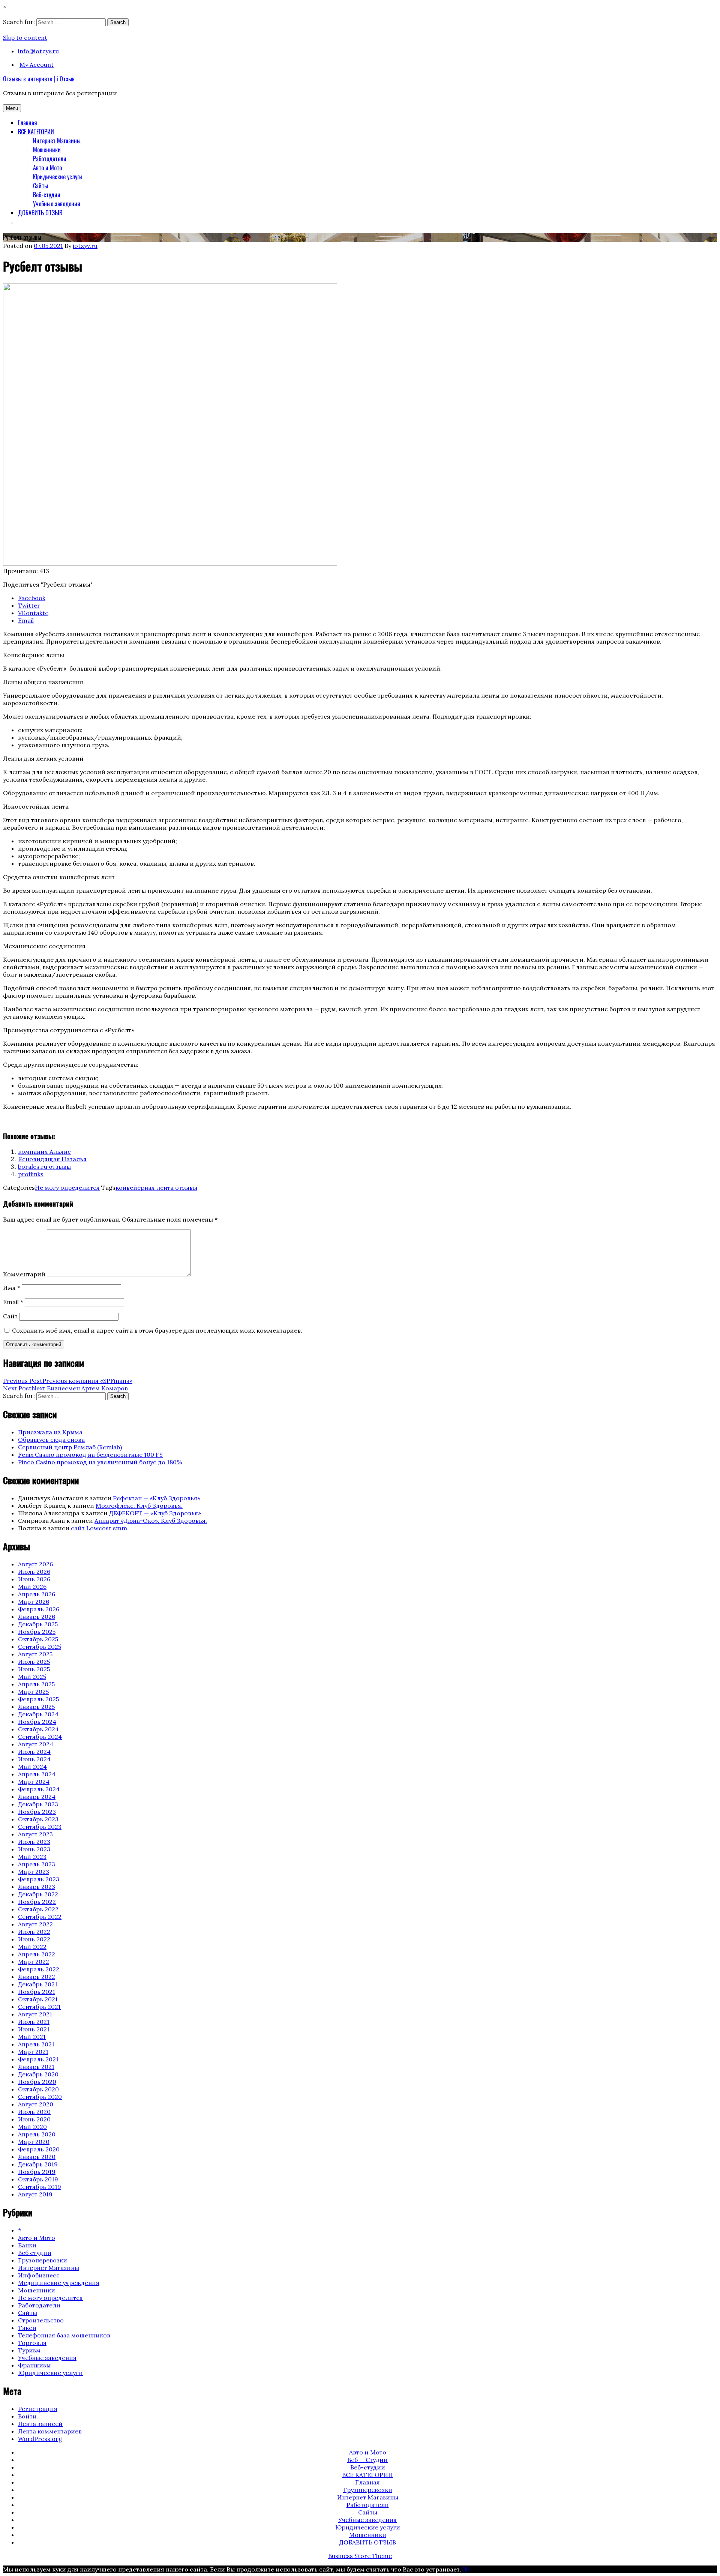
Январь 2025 (36, 1707)
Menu (12, 108)
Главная (28, 123)
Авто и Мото (47, 168)
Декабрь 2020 (38, 2074)
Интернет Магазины (57, 141)
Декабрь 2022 (38, 1894)
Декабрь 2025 (38, 1624)
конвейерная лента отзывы (156, 1187)
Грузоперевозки (43, 2260)
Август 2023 (35, 1834)
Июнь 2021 (34, 2029)
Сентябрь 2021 (39, 2007)
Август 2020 (36, 2104)
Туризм (29, 2350)
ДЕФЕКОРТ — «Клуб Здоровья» (155, 1513)
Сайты (40, 186)
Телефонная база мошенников (64, 2335)
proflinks (31, 1174)
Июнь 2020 (34, 2119)
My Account (37, 65)
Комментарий (24, 1274)
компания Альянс (44, 1151)
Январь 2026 (37, 1617)
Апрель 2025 (36, 1684)
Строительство (41, 2320)
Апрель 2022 (37, 1954)
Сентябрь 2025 (40, 1647)
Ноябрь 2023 (37, 1812)
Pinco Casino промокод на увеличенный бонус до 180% (100, 1462)
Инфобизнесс (39, 2275)
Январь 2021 (36, 2067)
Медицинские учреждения (59, 2283)
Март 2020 (34, 2142)
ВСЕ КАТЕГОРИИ (36, 132)
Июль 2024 (34, 1752)
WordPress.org (40, 2439)
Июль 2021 (34, 2022)
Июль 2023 (34, 1842)
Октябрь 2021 (38, 1999)
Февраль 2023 (39, 1879)
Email (13, 1302)
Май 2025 (32, 1677)
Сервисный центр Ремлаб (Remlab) (70, 1447)
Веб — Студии (367, 2460)
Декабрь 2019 (38, 2164)
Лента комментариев (50, 2431)
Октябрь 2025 (38, 1639)
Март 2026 (34, 1602)
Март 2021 (33, 2052)
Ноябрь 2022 (37, 1902)
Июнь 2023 (34, 1849)
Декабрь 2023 (38, 1804)
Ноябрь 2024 (37, 1722)
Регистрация (38, 2409)
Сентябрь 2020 (40, 2097)
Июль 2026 (34, 1572)
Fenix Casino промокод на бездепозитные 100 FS (90, 1455)
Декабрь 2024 (38, 1714)
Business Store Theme (360, 2556)
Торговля (32, 2343)
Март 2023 (34, 1872)
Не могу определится (67, 1187)
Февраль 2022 (39, 1969)
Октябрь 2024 (38, 1729)
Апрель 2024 (37, 1774)
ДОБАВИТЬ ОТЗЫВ (40, 213)
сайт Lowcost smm (99, 1528)
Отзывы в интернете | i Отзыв (39, 79)
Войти (27, 2416)
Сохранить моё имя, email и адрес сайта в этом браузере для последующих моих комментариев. (157, 1330)
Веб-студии (47, 195)
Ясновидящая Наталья (52, 1159)
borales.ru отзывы (44, 1166)
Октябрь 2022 (38, 1909)
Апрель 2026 (37, 1594)
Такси (27, 2328)
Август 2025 (35, 1654)
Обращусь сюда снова (51, 1440)
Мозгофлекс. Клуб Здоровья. (139, 1506)
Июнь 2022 (34, 1939)
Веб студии (35, 2253)
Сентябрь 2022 (40, 1917)
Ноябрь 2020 (37, 2082)
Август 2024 (36, 1744)
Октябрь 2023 (38, 1819)
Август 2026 (35, 1564)
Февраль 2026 (39, 1609)
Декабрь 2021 (38, 1984)
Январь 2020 (37, 2157)
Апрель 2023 (37, 1864)
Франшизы (34, 2365)
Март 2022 (34, 1962)
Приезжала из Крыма (50, 1432)
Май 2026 (32, 1587)
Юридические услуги (58, 177)
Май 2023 (32, 1857)
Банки (27, 2245)
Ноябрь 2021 (37, 1992)
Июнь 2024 (34, 1759)
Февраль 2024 (39, 1789)
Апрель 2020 (37, 2134)
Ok (465, 2569)
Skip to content (25, 38)
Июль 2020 (34, 2112)
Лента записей (40, 2424)
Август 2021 (35, 2014)
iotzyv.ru (85, 246)
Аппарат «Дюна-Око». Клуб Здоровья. (151, 1521)
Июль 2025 (34, 1662)
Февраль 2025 (38, 1699)
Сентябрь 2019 (40, 2187)
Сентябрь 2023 (40, 1827)
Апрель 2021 (36, 2044)
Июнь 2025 (34, 1669)
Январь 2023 (37, 1887)
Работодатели (50, 159)
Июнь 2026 (34, 1579)
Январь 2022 (37, 1977)
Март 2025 (33, 1692)
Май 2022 (32, 1947)
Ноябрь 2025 (37, 1632)
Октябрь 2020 (38, 2089)
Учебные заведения (57, 204)
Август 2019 (35, 2194)
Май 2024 (32, 1767)
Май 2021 (32, 2037)
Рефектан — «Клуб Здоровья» (157, 1498)
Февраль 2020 (39, 2149)
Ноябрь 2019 (37, 2172)
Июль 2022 (34, 1932)
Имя (12, 1288)
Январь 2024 (37, 1797)
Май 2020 (32, 2127)
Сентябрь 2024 (40, 1737)
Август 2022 (35, 1924)
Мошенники (47, 150)
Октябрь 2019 (38, 2179)
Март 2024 (34, 1782)
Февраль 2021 (38, 2059)
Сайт (10, 1316)
